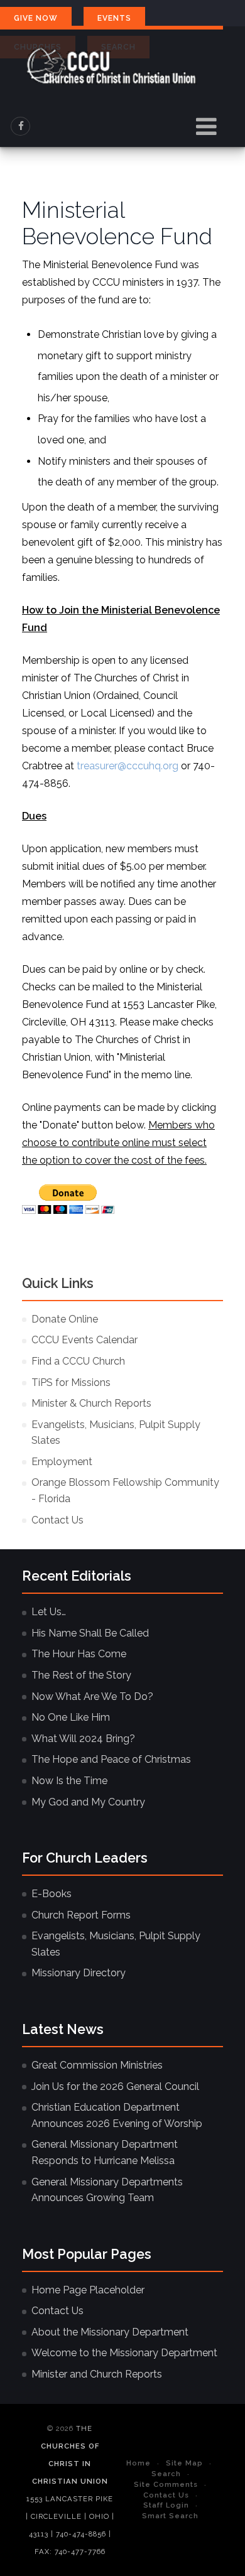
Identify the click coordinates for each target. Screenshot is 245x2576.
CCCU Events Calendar (84, 1340)
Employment (62, 1462)
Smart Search (170, 2516)
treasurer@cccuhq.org (128, 766)
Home (139, 2463)
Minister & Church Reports (91, 1403)
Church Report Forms (81, 1915)
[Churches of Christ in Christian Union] (112, 66)
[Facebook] (21, 126)
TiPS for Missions (71, 1383)
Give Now (36, 18)
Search (166, 2474)
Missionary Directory (79, 1973)
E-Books (52, 1894)
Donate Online (65, 1319)
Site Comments (166, 2484)
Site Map (184, 2463)
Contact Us (57, 1520)
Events (114, 18)
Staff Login (166, 2505)
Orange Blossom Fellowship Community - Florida (125, 1491)
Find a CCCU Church (78, 1361)
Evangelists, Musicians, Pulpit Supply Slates (116, 1433)
